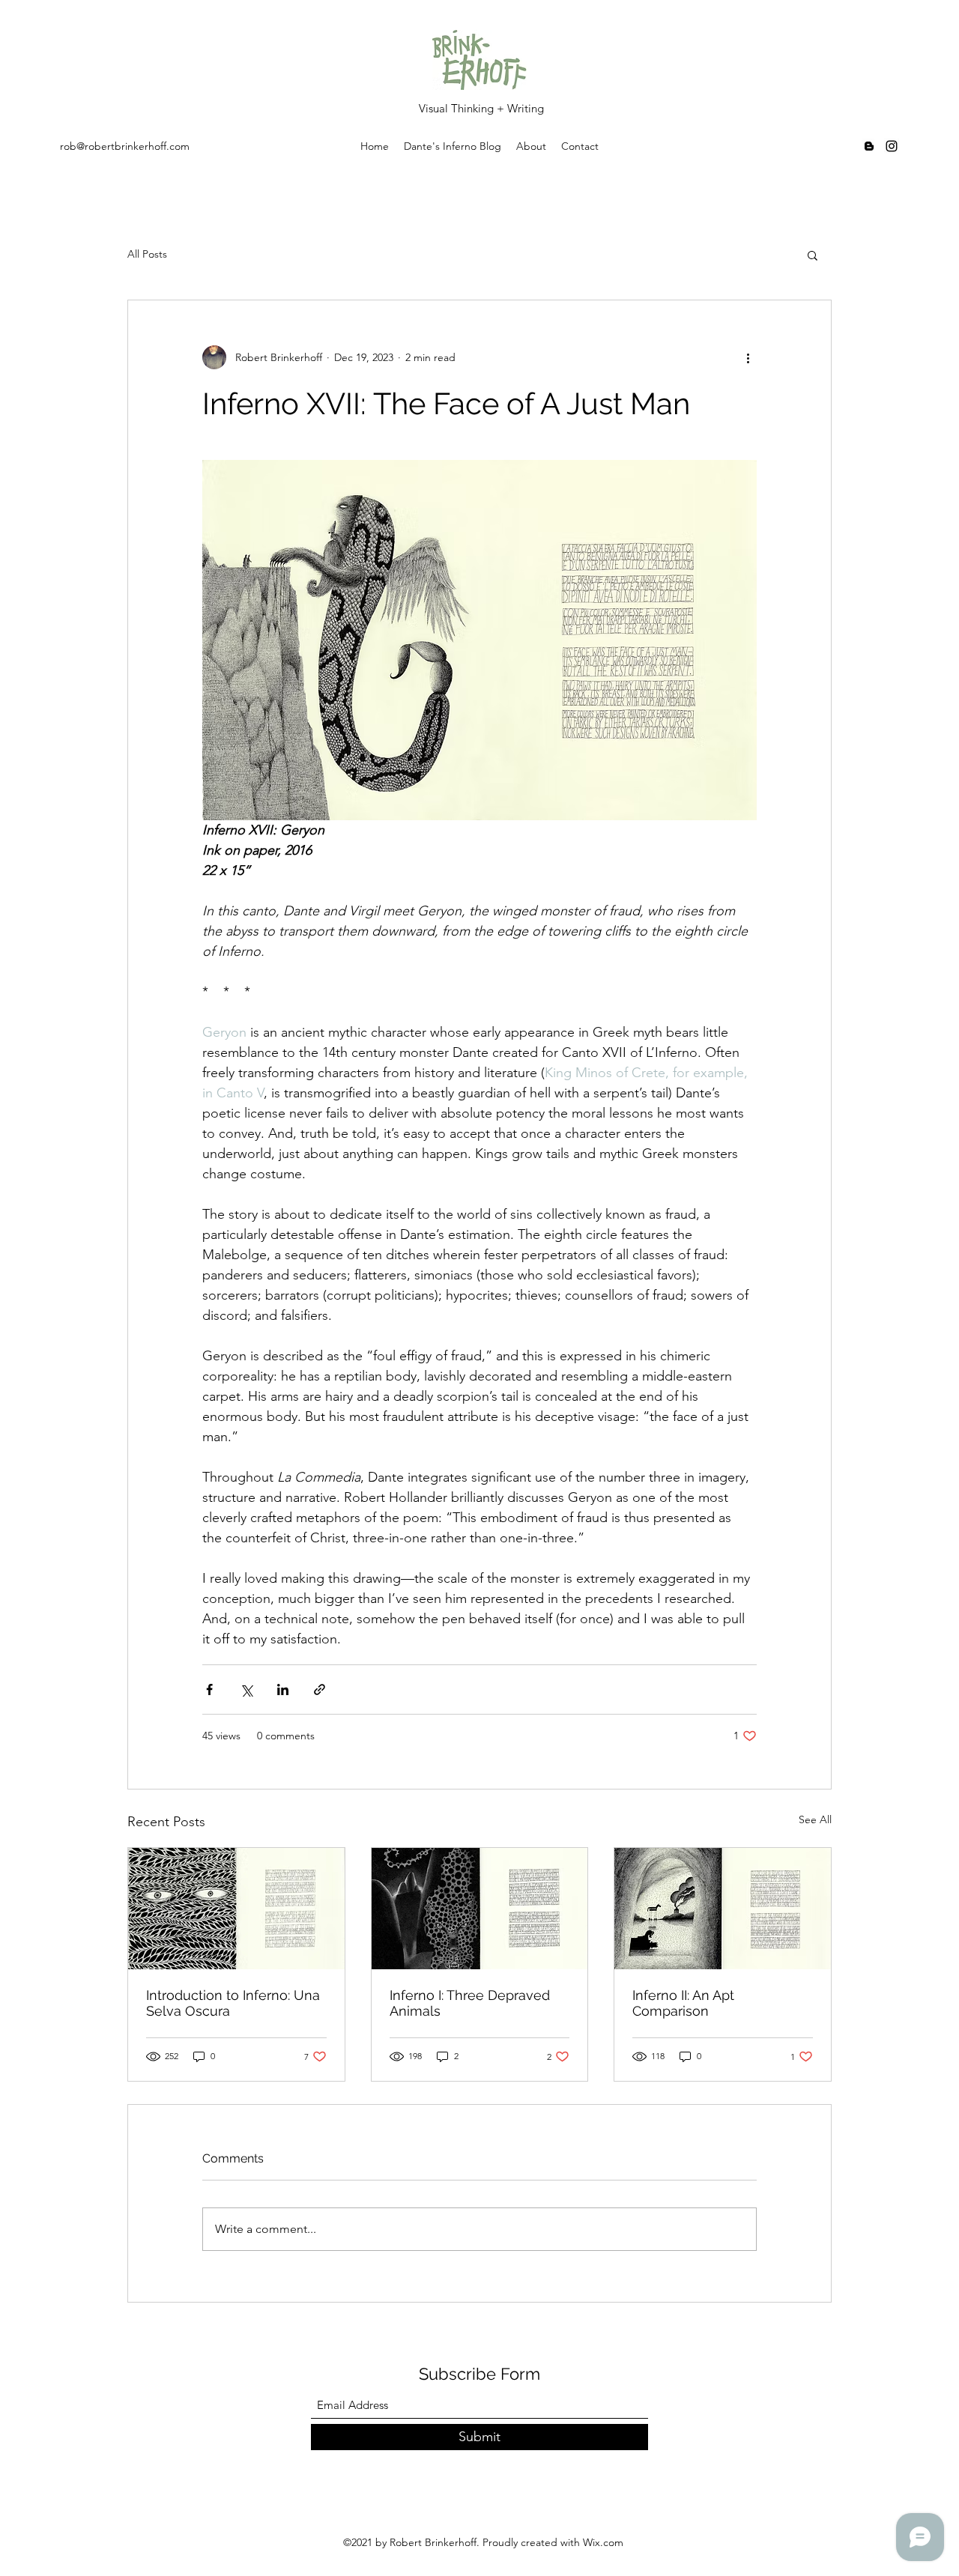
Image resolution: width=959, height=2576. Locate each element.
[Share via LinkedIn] (283, 1689)
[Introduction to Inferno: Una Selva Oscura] (236, 1909)
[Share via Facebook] (209, 1689)
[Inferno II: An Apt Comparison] (723, 1909)
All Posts (147, 254)
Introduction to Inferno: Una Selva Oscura (233, 2003)
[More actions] (748, 357)
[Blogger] (869, 146)
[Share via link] (320, 1689)
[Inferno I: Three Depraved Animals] (480, 1909)
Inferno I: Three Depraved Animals (470, 2003)
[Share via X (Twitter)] (246, 1689)
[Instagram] (892, 146)
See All (815, 1819)
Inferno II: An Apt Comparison (683, 2003)
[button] (813, 255)
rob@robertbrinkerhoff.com (125, 146)
